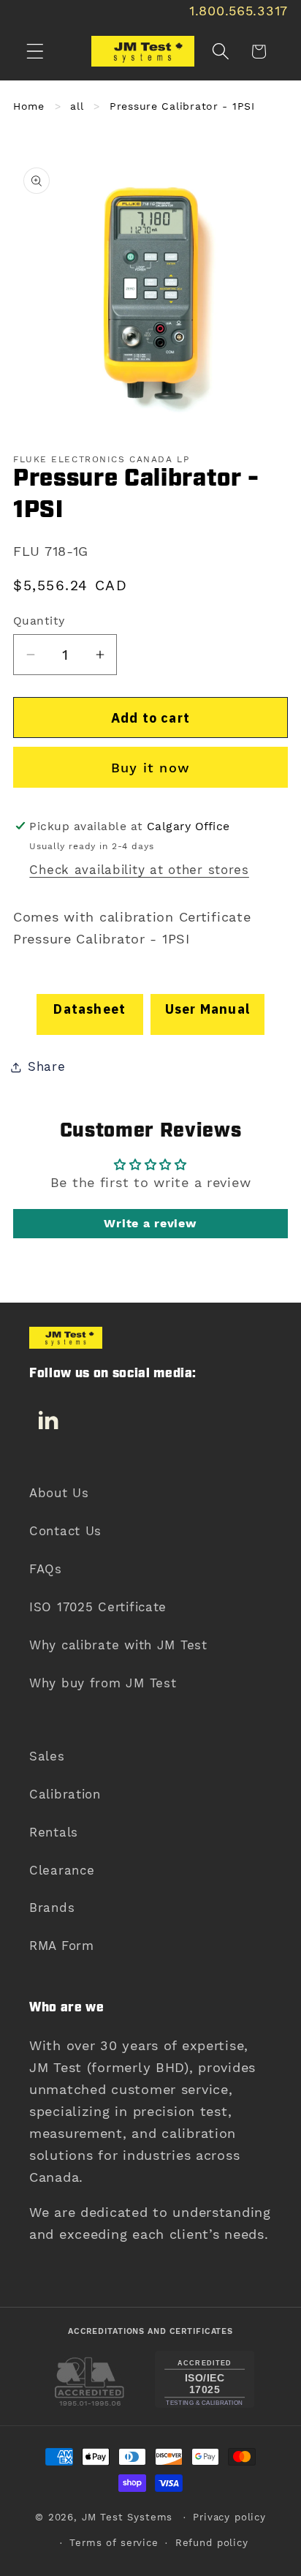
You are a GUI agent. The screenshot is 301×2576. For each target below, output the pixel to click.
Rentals (54, 1832)
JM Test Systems (127, 2517)
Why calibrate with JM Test (118, 1645)
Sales (47, 1756)
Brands (52, 1907)
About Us (59, 1493)
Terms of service (114, 2543)
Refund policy (212, 2543)
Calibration (65, 1794)
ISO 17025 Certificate (98, 1607)
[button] (35, 52)
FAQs (46, 1569)
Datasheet (89, 1009)
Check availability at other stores (139, 870)
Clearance (62, 1870)
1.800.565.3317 (239, 11)
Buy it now (150, 768)
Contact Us (65, 1531)
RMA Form (62, 1946)
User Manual (207, 1009)
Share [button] (47, 1066)
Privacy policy (229, 2517)
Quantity (39, 621)
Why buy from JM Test (103, 1683)
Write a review (150, 1223)
